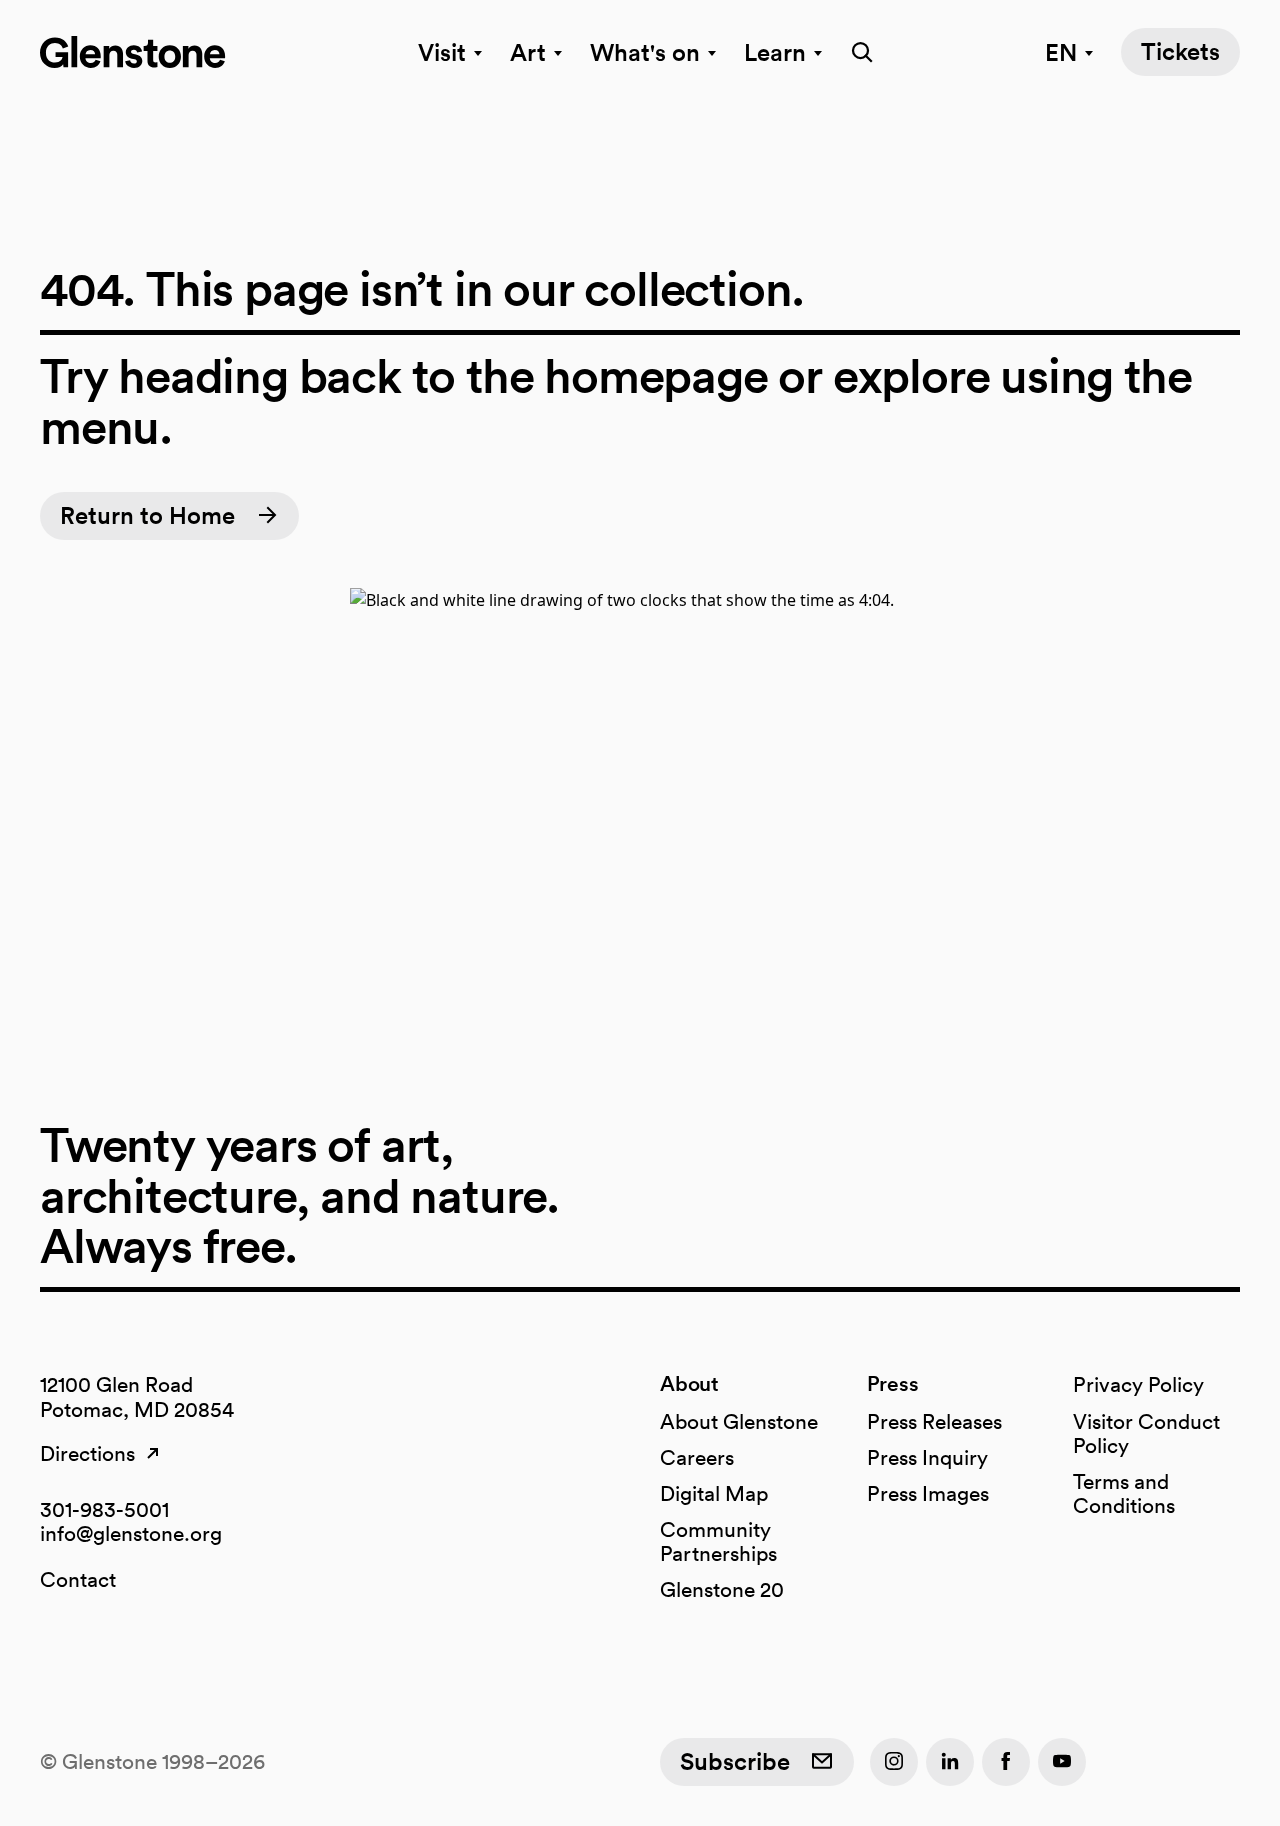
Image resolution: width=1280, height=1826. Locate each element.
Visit (442, 52)
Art (528, 52)
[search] (856, 52)
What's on (645, 52)
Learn (775, 52)
